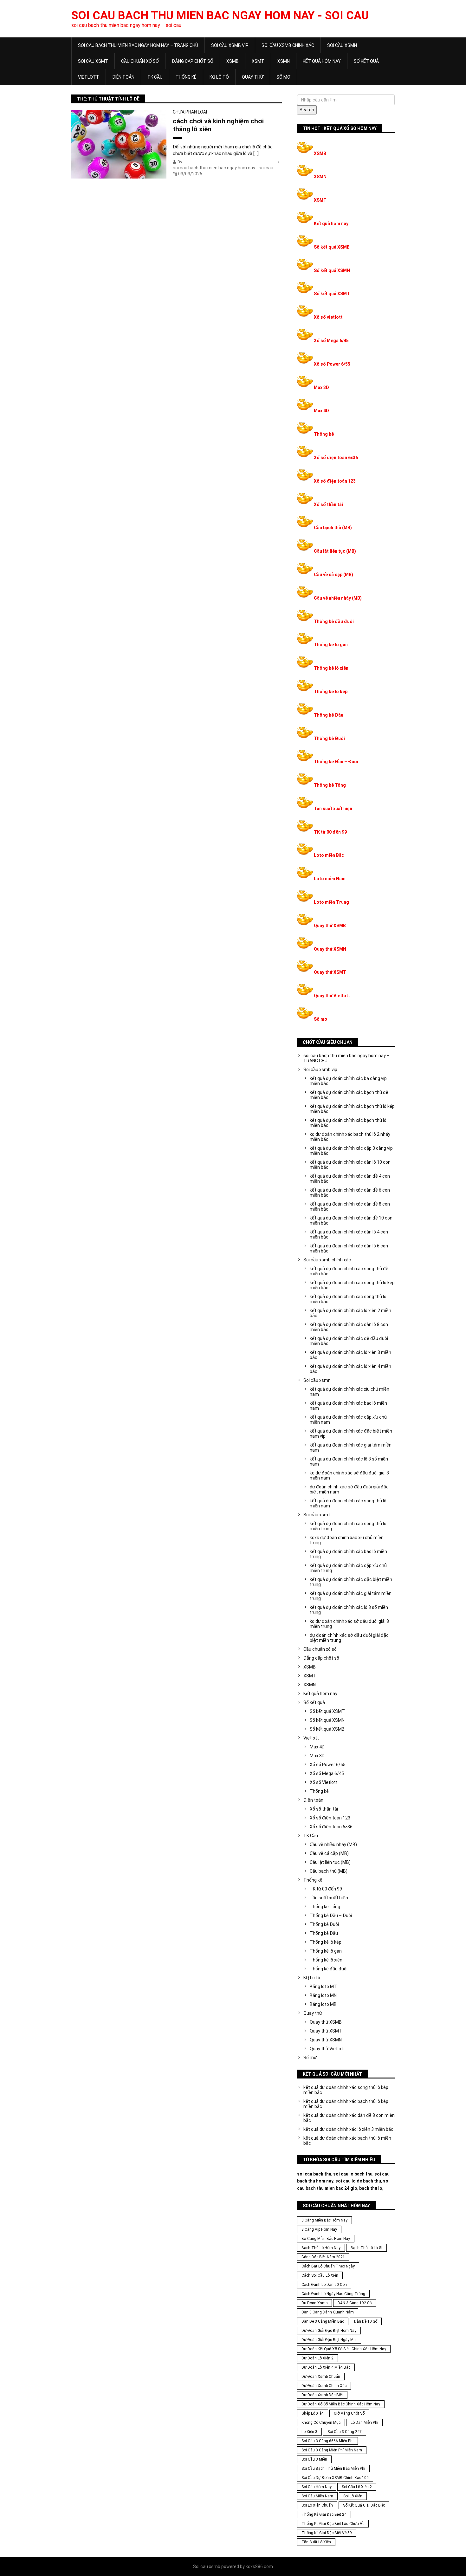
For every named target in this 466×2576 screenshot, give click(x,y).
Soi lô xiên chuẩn (317, 2505)
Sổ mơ (283, 77)
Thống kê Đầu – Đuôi (336, 762)
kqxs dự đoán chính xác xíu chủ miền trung (347, 1540)
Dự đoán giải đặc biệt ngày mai (329, 2340)
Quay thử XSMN (330, 949)
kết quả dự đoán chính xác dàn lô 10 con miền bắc (350, 1165)
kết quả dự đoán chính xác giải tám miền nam (351, 1447)
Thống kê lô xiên (331, 668)
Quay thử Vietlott (332, 996)
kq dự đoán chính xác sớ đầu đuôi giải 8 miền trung (349, 1624)
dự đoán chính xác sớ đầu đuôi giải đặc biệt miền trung (349, 1638)
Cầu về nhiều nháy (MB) (338, 598)
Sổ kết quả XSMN (332, 270)
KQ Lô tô (219, 77)
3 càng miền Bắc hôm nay (324, 2220)
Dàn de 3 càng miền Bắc (323, 2321)
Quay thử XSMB (330, 926)
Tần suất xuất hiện (333, 809)
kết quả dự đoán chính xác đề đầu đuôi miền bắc (349, 1341)
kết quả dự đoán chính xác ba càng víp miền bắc (348, 1081)
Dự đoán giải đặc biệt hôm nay (329, 2331)
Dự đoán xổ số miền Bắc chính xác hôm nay (341, 2404)
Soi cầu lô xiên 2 (357, 2487)
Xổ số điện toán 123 (335, 481)
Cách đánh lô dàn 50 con (324, 2285)
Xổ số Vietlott (324, 1782)
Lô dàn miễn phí (364, 2423)
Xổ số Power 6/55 (332, 364)
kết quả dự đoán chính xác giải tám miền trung (351, 1596)
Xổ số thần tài (328, 504)
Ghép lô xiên (313, 2413)
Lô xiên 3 (309, 2432)
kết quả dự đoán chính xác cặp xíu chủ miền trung (348, 1568)
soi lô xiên (353, 2496)
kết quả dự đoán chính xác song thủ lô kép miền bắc (352, 1285)
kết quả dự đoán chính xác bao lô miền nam (348, 1406)
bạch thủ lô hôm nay (321, 2248)
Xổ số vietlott (328, 317)
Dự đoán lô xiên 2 (317, 2358)
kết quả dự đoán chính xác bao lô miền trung (348, 1554)
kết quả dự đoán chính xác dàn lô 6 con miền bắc (349, 1248)
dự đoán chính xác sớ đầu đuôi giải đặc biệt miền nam (349, 1489)
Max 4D (321, 411)
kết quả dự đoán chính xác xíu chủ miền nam (349, 1392)
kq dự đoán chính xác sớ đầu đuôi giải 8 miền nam (349, 1475)
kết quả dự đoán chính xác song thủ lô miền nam (348, 1503)
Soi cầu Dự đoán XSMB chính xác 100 (335, 2478)
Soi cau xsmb (207, 2566)
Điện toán (123, 77)
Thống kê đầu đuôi (334, 621)
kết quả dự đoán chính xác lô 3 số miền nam (349, 1461)
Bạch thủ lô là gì (366, 2248)
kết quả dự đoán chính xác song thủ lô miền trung (348, 1526)
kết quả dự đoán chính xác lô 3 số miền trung (349, 1610)
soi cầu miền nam (317, 2496)
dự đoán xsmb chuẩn (321, 2377)
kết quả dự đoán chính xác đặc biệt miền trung (351, 1582)
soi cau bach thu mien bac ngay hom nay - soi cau (220, 16)
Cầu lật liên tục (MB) (335, 551)
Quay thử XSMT (330, 972)
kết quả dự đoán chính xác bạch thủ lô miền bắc (348, 1123)
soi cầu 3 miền (314, 2459)
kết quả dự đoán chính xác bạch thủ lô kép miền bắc (352, 1109)
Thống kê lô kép (331, 692)
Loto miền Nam (330, 879)
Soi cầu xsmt (93, 61)
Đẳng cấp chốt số (193, 61)
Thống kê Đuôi (329, 738)
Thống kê (186, 77)
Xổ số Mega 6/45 (331, 341)
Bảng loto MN (323, 1995)
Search (307, 110)
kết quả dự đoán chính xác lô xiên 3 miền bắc (350, 1355)
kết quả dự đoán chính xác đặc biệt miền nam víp (351, 1434)
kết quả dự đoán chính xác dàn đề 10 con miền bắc (351, 1220)
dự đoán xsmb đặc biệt (322, 2395)
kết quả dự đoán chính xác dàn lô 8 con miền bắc (349, 1327)
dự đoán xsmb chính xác (324, 2386)
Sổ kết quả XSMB (332, 247)
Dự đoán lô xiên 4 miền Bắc (326, 2367)
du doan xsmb (314, 2303)
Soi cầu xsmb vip (230, 45)
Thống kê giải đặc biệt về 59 (327, 2533)
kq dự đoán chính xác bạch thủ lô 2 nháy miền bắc (350, 1137)
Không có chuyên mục (321, 2423)
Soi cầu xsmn (342, 45)
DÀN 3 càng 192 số (355, 2303)
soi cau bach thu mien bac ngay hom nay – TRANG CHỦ (138, 45)
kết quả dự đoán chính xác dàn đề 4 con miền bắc (350, 1179)
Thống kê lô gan (331, 645)
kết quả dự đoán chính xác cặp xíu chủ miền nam (348, 1420)
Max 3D (321, 387)
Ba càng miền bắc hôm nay (326, 2239)
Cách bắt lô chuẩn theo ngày (328, 2266)
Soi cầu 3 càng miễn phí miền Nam (332, 2450)
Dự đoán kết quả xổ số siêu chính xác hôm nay (344, 2349)
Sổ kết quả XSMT (332, 294)
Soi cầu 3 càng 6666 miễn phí (327, 2441)
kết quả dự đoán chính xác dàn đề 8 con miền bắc (350, 1207)
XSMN (284, 61)
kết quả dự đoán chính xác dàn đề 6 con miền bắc (350, 1193)
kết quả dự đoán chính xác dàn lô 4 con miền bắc (349, 1234)
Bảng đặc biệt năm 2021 (323, 2257)
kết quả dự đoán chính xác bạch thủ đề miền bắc (349, 1095)
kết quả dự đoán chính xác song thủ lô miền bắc (348, 1299)
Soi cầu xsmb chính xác (288, 45)
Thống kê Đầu (329, 715)
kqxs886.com (259, 2566)
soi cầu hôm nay (317, 2487)
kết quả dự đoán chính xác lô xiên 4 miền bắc (350, 1369)
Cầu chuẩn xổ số (140, 61)
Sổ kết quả (366, 61)
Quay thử (253, 77)
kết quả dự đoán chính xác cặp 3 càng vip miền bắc (351, 1151)
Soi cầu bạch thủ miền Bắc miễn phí (333, 2469)
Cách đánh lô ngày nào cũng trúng (333, 2294)
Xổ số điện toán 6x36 (336, 458)
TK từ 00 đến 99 (330, 832)
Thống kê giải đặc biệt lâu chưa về (333, 2524)
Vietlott (89, 77)
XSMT (258, 61)
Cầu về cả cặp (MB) (333, 575)
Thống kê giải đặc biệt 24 (324, 2514)
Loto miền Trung (331, 902)
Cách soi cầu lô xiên (320, 2275)
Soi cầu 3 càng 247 (345, 2432)
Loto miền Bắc (329, 855)
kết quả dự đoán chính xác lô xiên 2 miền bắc (350, 1313)
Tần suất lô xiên (316, 2542)
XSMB (233, 61)
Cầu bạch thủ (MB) (333, 528)
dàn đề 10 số (366, 2321)
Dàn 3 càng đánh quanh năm (328, 2312)
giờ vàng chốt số (349, 2413)
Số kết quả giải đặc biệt (364, 2505)
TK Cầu (155, 77)
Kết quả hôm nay (322, 61)
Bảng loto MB (323, 2004)
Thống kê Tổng (330, 785)
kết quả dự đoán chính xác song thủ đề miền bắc (349, 1271)
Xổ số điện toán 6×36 (331, 1827)
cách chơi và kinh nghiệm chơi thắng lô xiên (218, 125)
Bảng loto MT (323, 1987)
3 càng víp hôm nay (319, 2229)
